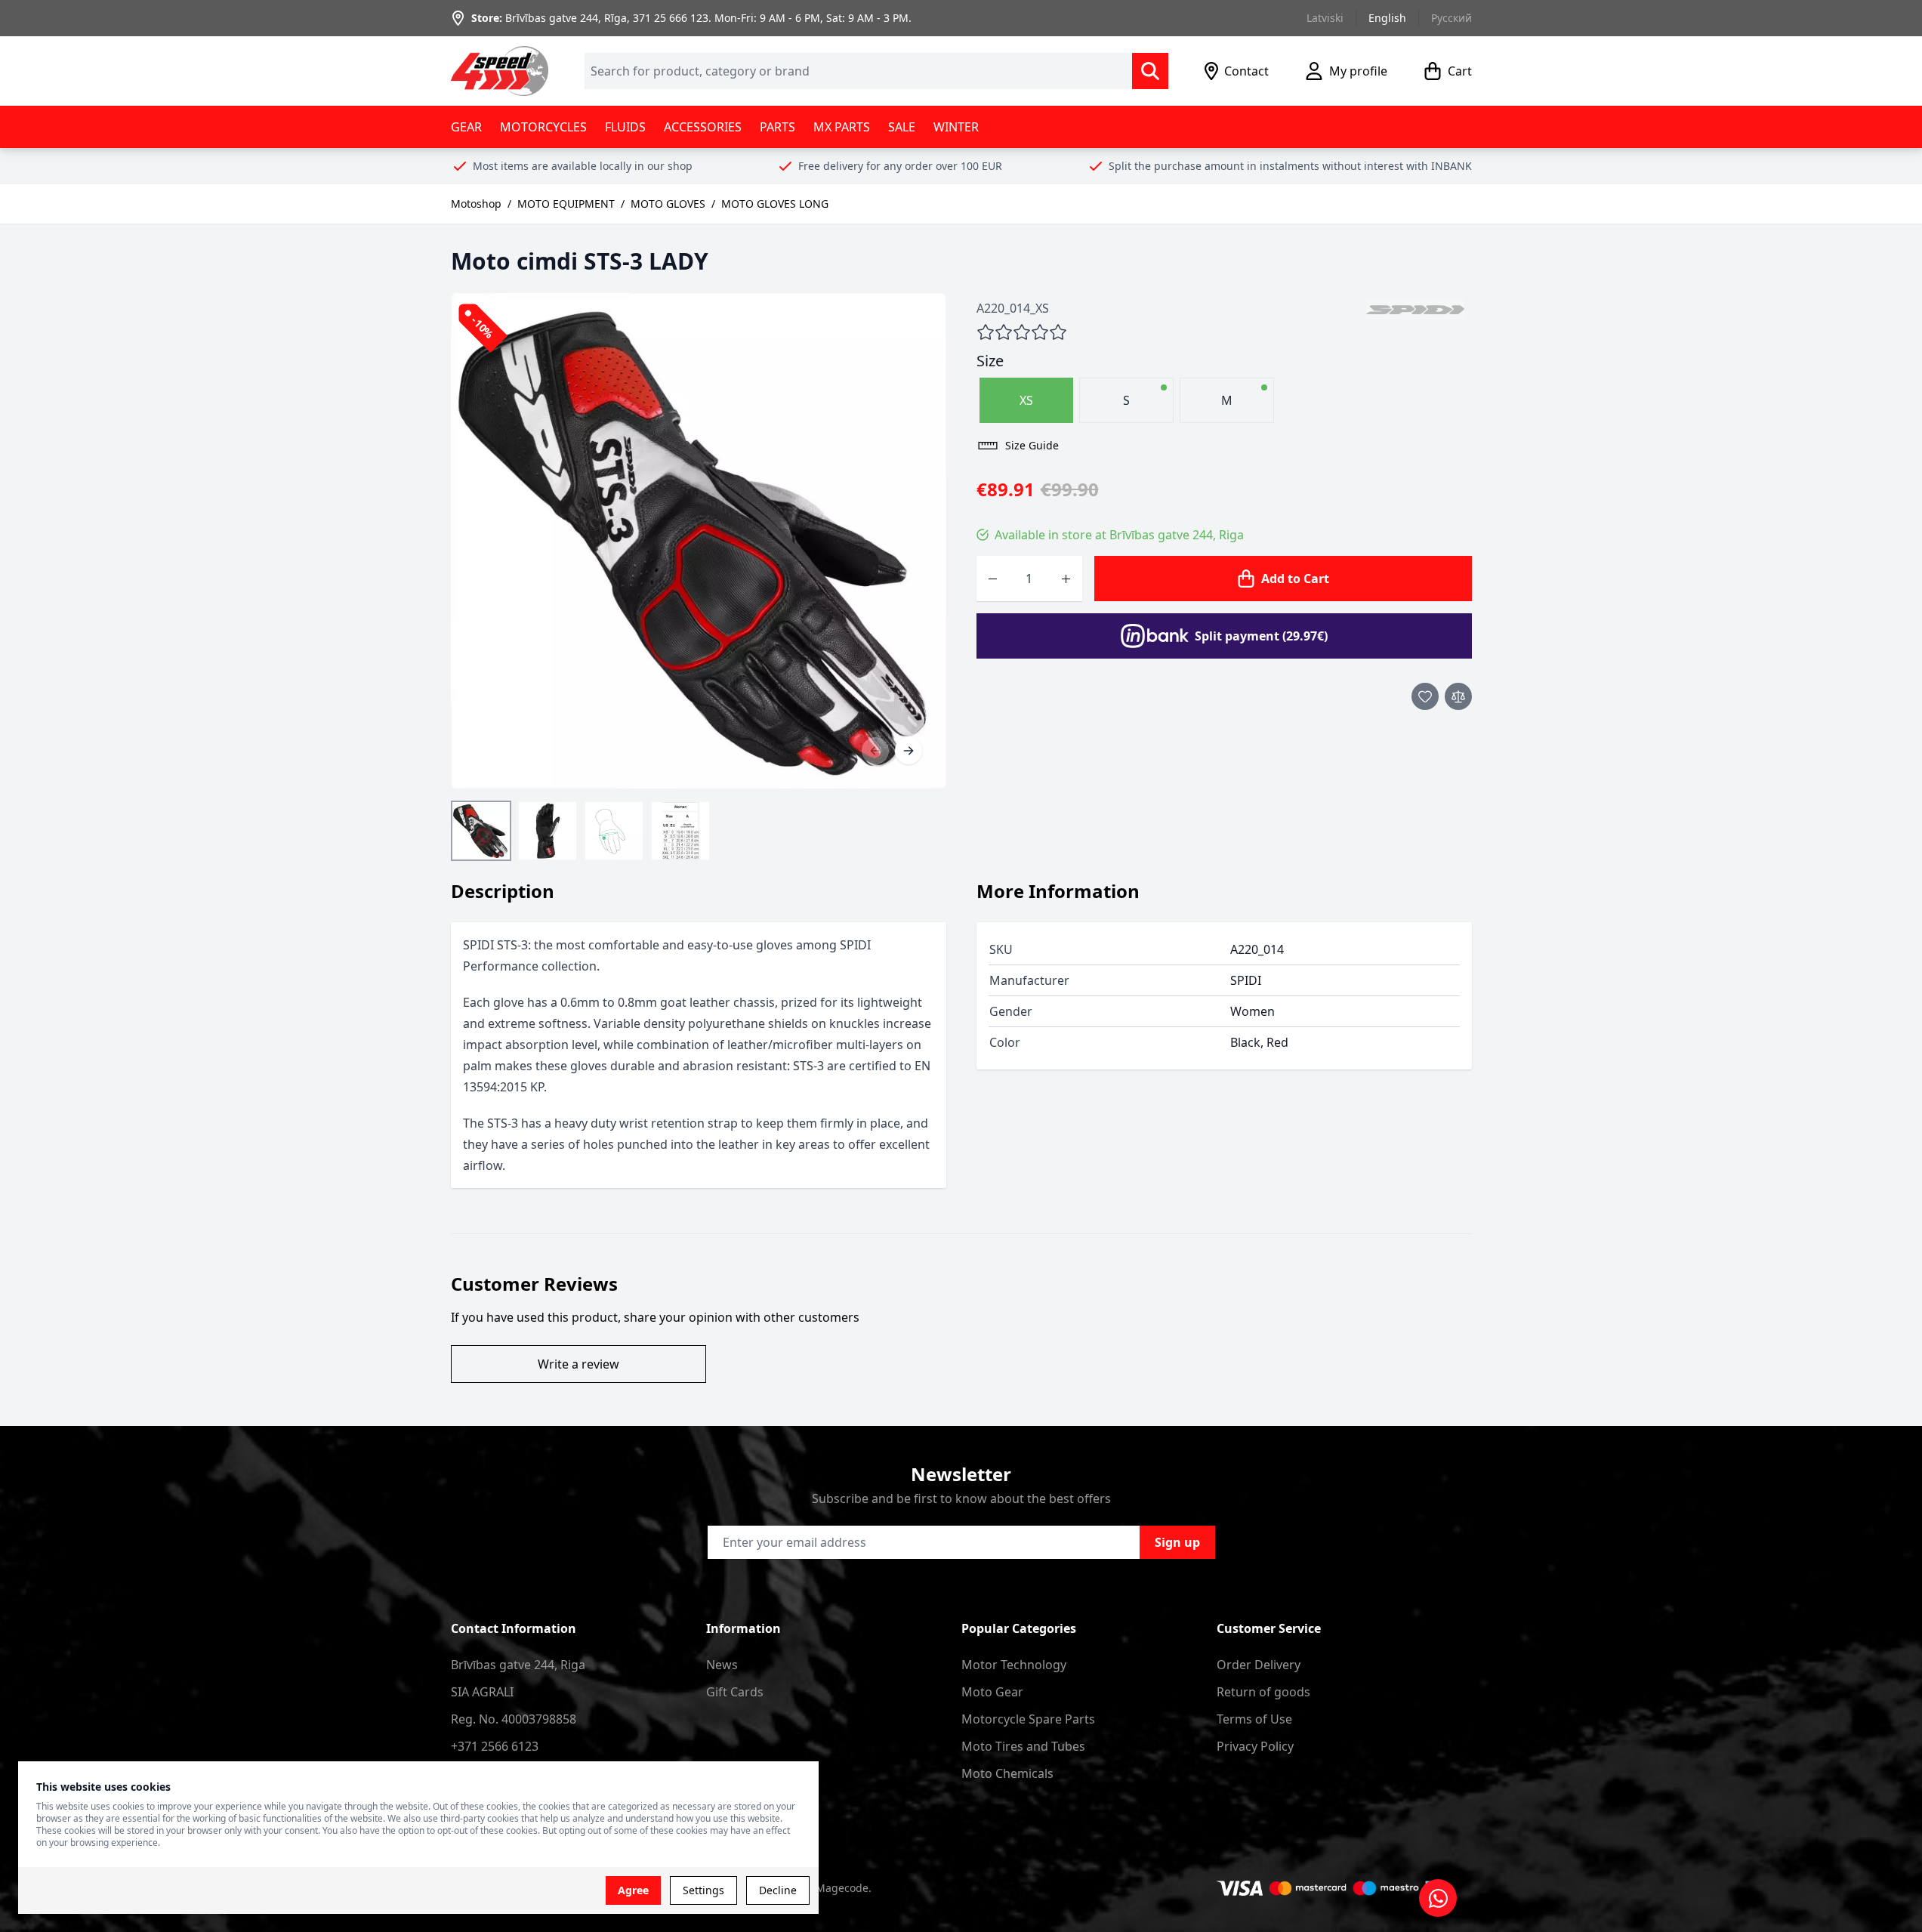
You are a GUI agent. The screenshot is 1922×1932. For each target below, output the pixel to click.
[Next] (909, 751)
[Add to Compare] (1458, 696)
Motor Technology (1014, 1665)
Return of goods (1263, 1692)
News (722, 1665)
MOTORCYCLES (543, 127)
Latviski (1325, 18)
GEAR (466, 127)
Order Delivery (1259, 1665)
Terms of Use (1254, 1719)
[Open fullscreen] (699, 541)
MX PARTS (842, 127)
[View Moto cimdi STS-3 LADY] (481, 831)
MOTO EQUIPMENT (566, 204)
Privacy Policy (1255, 1746)
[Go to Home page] (500, 71)
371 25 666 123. (672, 18)
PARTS (777, 127)
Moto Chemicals (1007, 1773)
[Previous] (875, 751)
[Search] (1150, 71)
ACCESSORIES (703, 127)
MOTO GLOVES (668, 204)
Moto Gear (992, 1692)
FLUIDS (625, 127)
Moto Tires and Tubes (1023, 1746)
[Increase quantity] (1066, 579)
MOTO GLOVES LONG (775, 204)
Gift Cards (735, 1692)
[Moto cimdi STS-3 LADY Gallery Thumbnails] (581, 831)
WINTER (956, 127)
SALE (902, 127)
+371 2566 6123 (495, 1746)
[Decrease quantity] (993, 579)
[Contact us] (1438, 1898)
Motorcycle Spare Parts (1028, 1719)
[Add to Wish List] (1425, 696)
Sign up (1177, 1542)
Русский (1452, 18)
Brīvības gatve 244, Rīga (566, 18)
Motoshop (476, 204)
